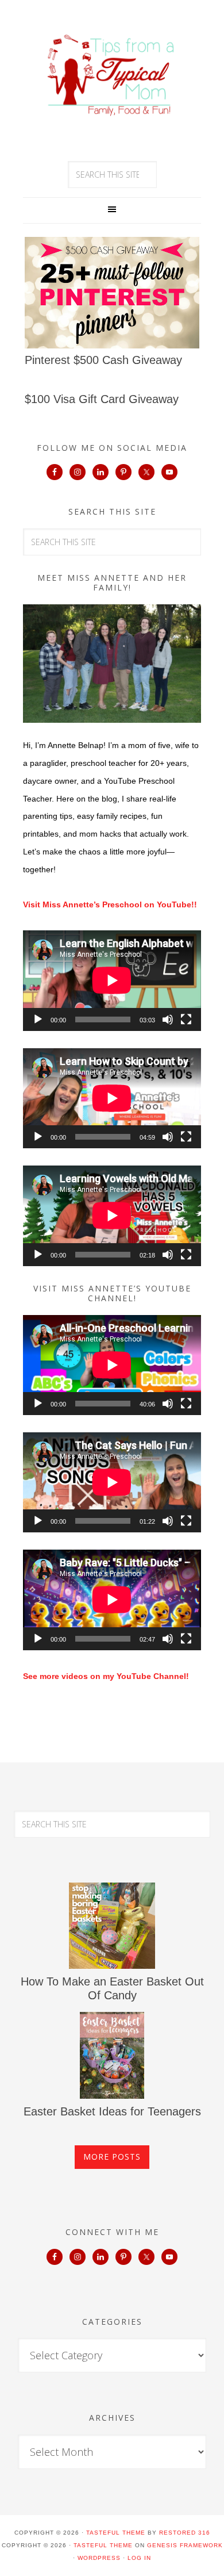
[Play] (38, 1019)
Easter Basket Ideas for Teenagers (112, 2111)
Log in (139, 2558)
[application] (112, 980)
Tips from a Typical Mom (112, 75)
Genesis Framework (185, 2545)
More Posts (112, 2157)
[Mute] (168, 1019)
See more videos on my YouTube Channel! (106, 1676)
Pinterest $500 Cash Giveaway (103, 360)
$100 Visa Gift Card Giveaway (102, 399)
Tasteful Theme (103, 2545)
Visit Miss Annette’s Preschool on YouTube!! (110, 904)
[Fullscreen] (186, 1019)
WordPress (99, 2558)
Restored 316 (185, 2533)
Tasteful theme (116, 2533)
